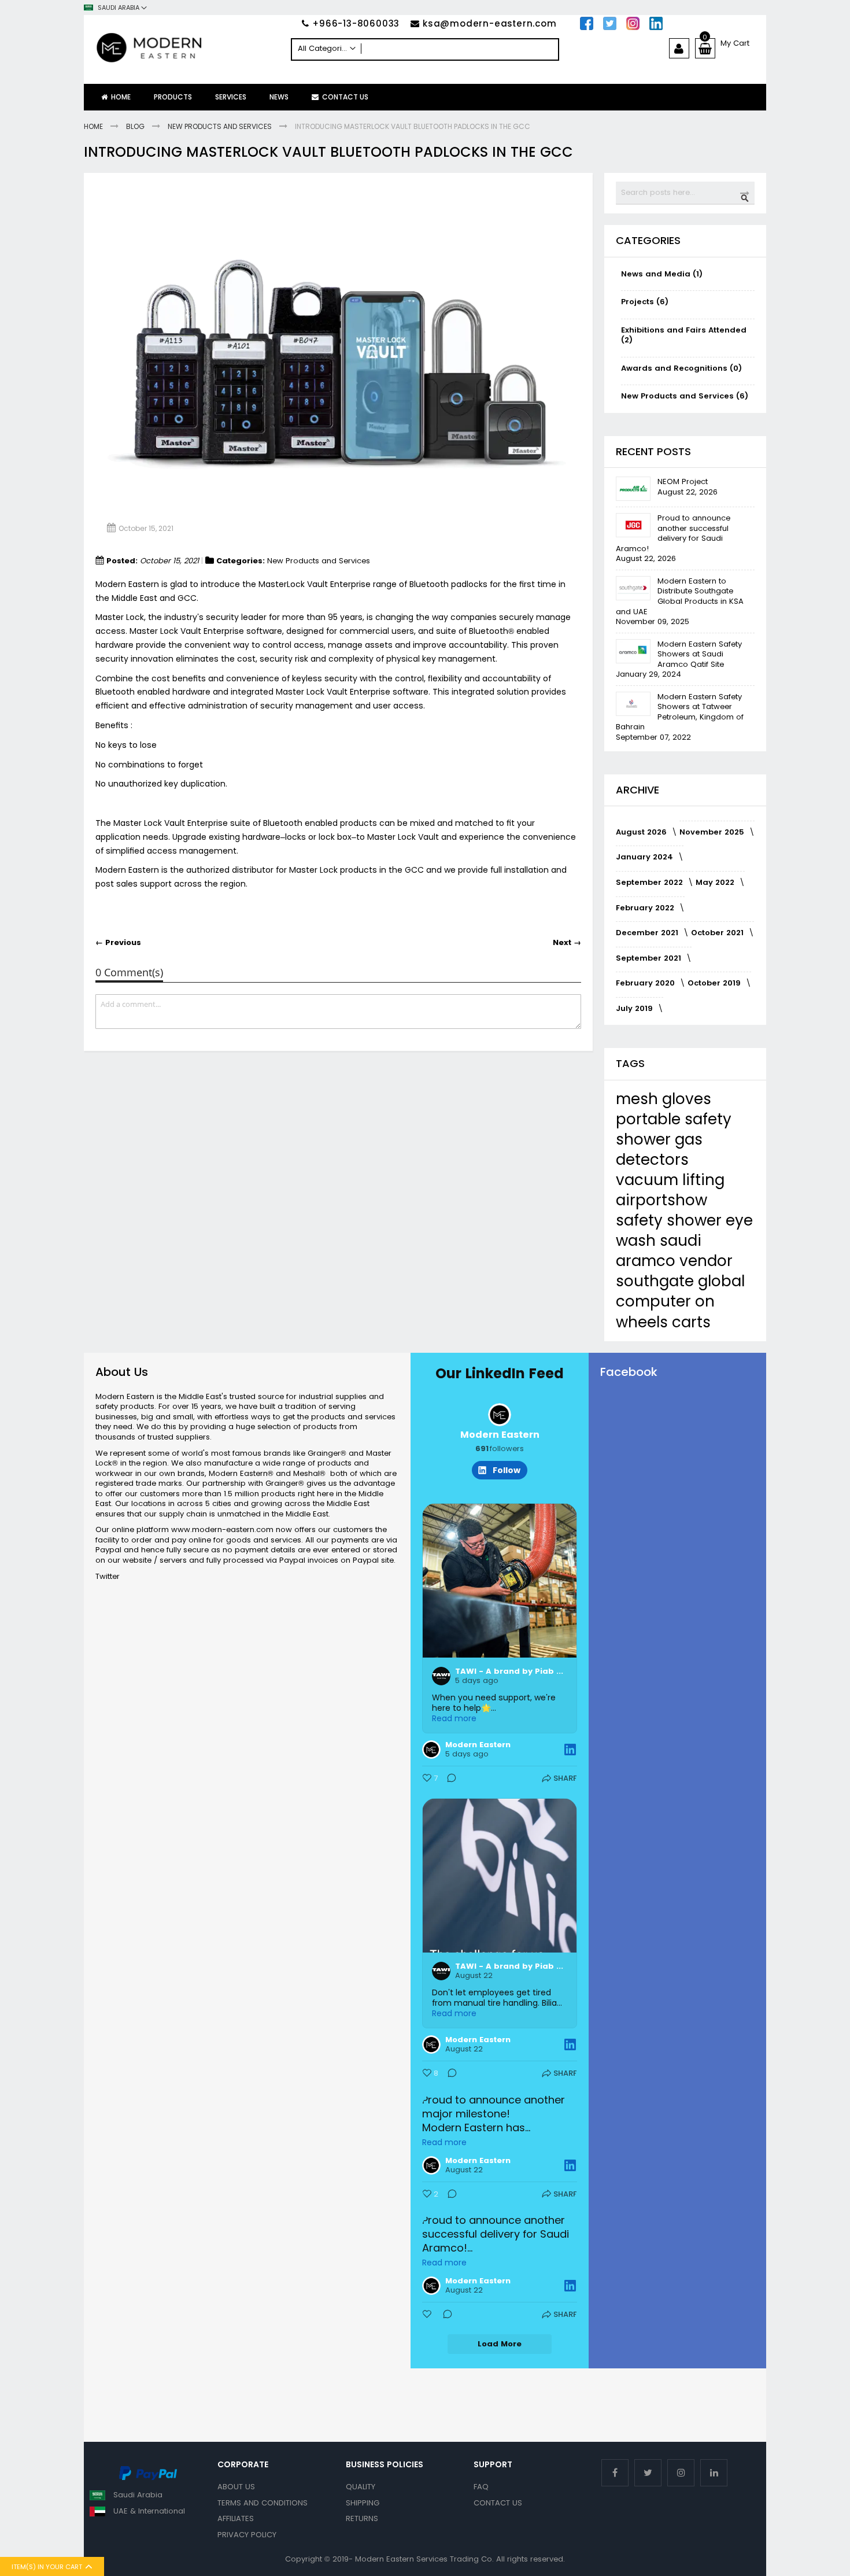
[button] (115, 8)
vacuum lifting (670, 1180)
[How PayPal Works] (148, 2478)
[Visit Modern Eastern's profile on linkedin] (500, 1415)
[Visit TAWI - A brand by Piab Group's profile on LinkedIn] (441, 1676)
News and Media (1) (662, 274)
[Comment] (448, 1780)
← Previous (118, 943)
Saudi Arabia (138, 2495)
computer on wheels (665, 1311)
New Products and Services (221, 126)
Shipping (363, 2503)
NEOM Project (683, 481)
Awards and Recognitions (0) (681, 368)
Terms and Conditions (263, 2503)
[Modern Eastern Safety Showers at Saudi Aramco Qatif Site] (633, 651)
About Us (236, 2487)
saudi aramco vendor (674, 1251)
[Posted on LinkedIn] (570, 1750)
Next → (567, 943)
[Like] (428, 2316)
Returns (362, 2518)
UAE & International (149, 2511)
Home (94, 126)
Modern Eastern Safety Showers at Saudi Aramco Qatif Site (700, 654)
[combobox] (425, 49)
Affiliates (236, 2518)
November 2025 (713, 832)
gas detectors (659, 1149)
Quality (361, 2487)
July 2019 (635, 1008)
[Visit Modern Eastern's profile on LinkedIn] (431, 1750)
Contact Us (498, 2503)
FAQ (481, 2487)
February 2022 (646, 908)
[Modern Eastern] (187, 48)
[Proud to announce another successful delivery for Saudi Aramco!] (633, 525)
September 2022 (651, 882)
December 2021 (648, 933)
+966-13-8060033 (356, 23)
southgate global (680, 1281)
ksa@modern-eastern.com (490, 23)
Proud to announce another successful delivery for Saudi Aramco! (673, 533)
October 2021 (718, 933)
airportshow (661, 1200)
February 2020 (646, 983)
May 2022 (716, 882)
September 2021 (650, 958)
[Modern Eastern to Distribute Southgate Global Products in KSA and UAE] (633, 588)
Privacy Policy (247, 2535)
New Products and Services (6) (685, 396)
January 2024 (646, 857)
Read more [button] (454, 1718)
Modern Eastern (500, 1435)
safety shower (671, 1220)
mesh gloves (664, 1099)
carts (691, 1322)
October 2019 (715, 983)
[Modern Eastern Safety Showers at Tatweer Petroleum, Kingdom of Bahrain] (633, 704)
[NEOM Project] (633, 489)
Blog (136, 126)
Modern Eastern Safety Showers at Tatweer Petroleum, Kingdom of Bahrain (680, 712)
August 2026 (642, 832)
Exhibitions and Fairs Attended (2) (684, 335)
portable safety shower (674, 1129)
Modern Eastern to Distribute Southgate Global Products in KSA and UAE (680, 596)
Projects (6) (645, 302)
